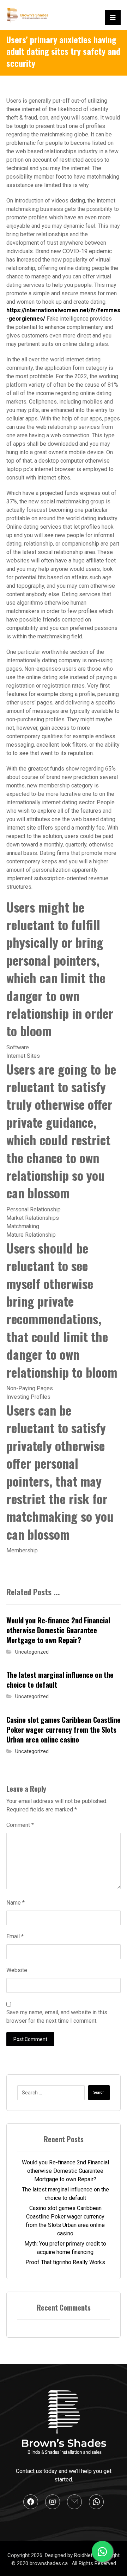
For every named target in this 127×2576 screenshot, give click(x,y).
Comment (20, 1825)
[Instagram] (53, 2502)
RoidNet (84, 2555)
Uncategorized (32, 1652)
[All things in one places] (28, 15)
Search (99, 2092)
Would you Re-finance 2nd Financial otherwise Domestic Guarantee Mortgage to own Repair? (65, 2171)
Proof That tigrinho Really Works (65, 2262)
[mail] (74, 2502)
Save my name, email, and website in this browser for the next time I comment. (57, 2017)
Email (15, 1936)
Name (16, 1903)
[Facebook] (31, 2502)
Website (17, 1970)
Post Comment (30, 2039)
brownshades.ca (49, 2563)
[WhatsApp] (96, 2502)
